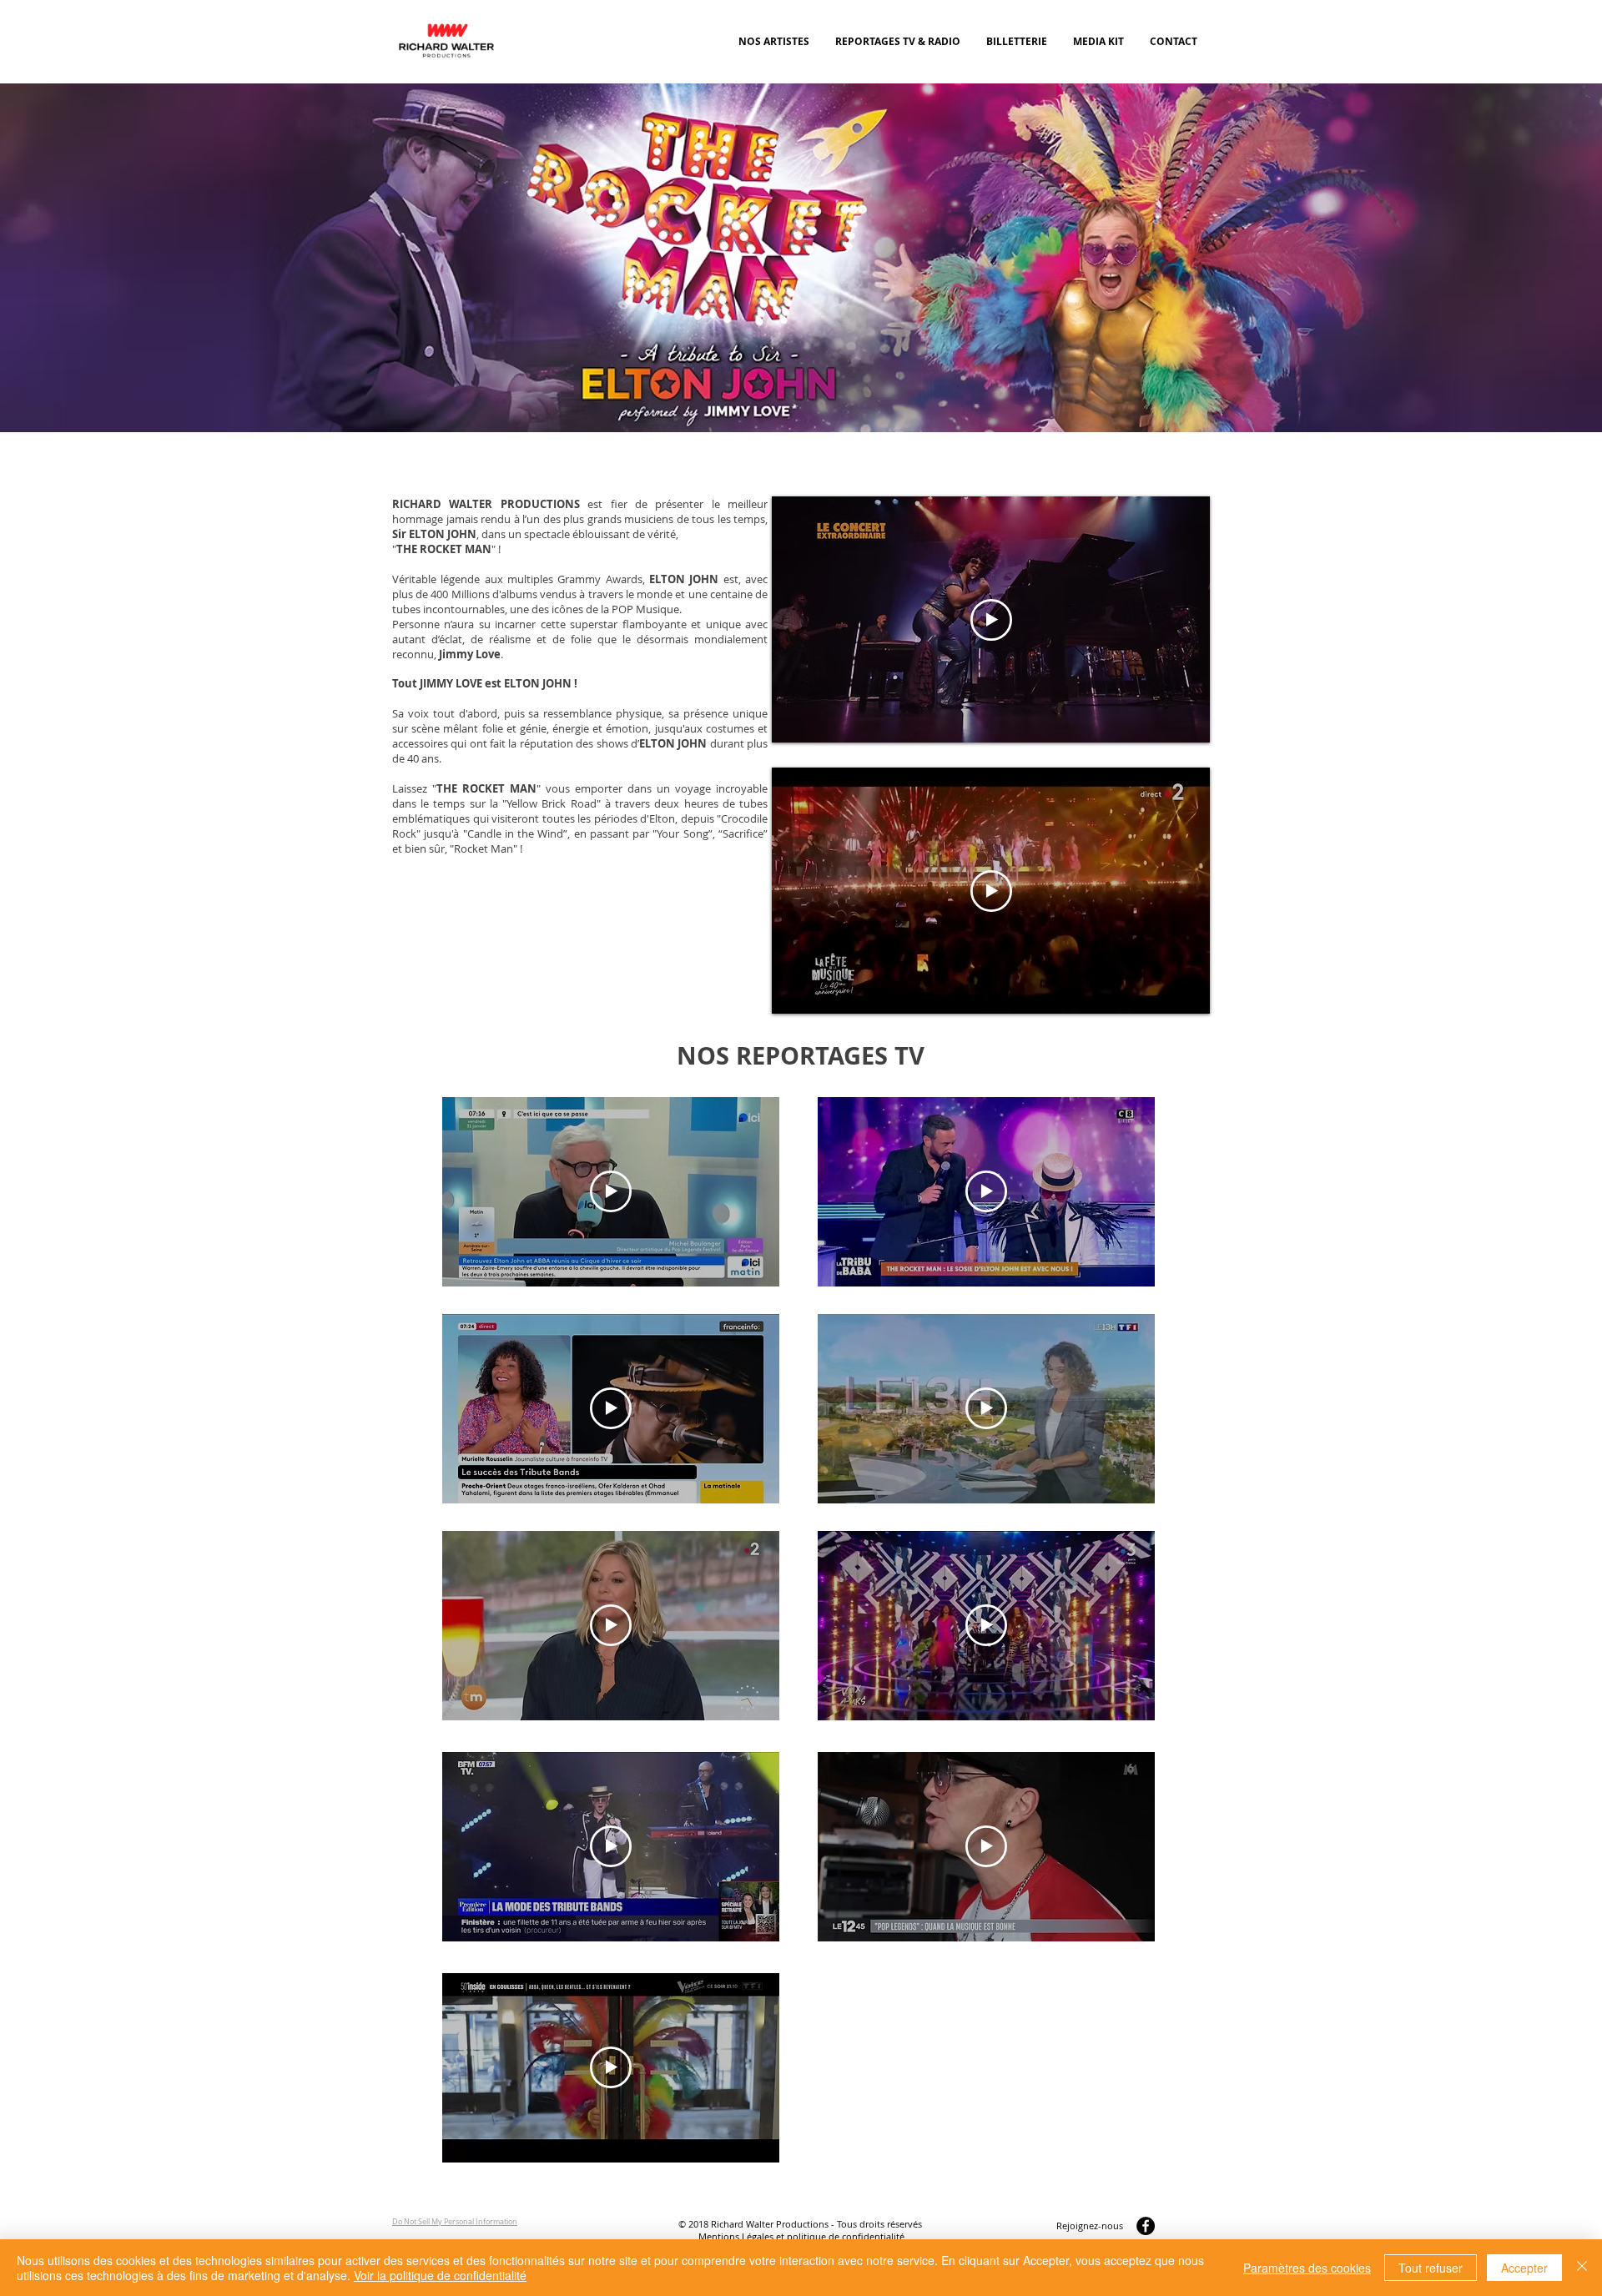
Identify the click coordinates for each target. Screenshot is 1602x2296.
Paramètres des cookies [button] (1307, 2268)
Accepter (1524, 2268)
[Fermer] (1582, 2268)
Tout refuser (1431, 2268)
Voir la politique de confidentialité (440, 2275)
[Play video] (991, 620)
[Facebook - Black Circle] (1146, 2226)
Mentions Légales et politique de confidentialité (801, 2236)
